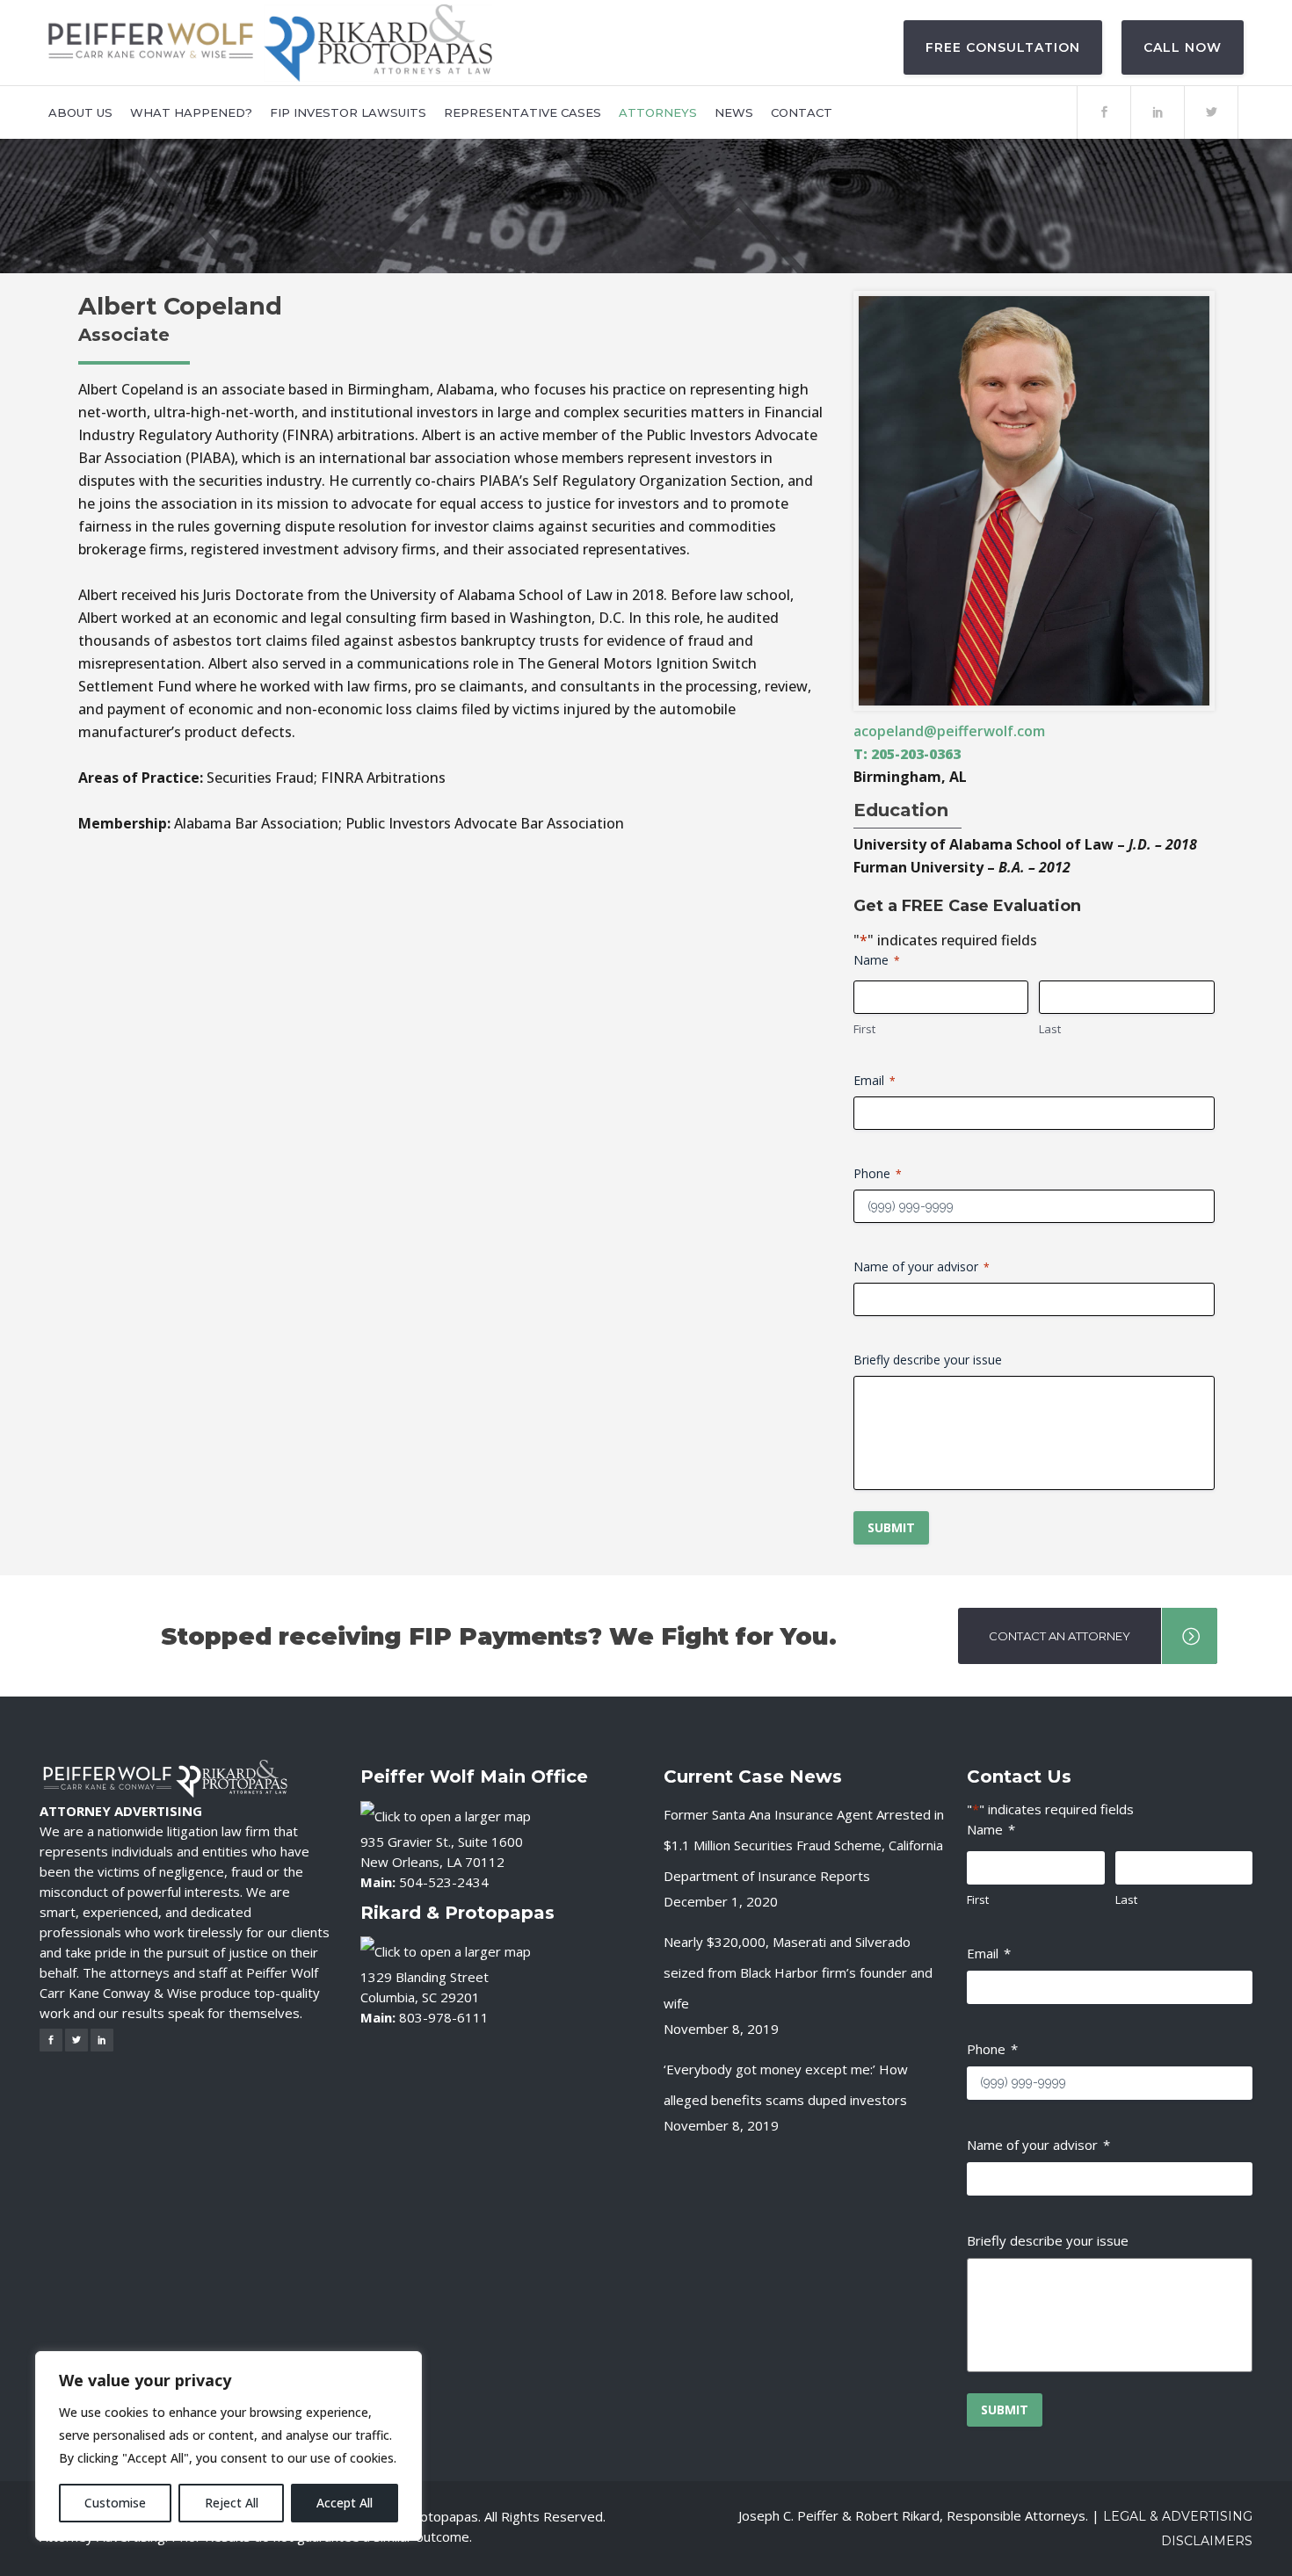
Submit (891, 1527)
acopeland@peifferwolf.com (949, 731)
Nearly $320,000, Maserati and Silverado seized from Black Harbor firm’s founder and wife (798, 1972)
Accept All (345, 2503)
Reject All (232, 2503)
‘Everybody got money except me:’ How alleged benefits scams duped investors (786, 2084)
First (864, 1029)
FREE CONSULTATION (1003, 47)
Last (1050, 1029)
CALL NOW (1183, 47)
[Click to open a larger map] (446, 1814)
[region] (229, 2446)
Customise (115, 2503)
